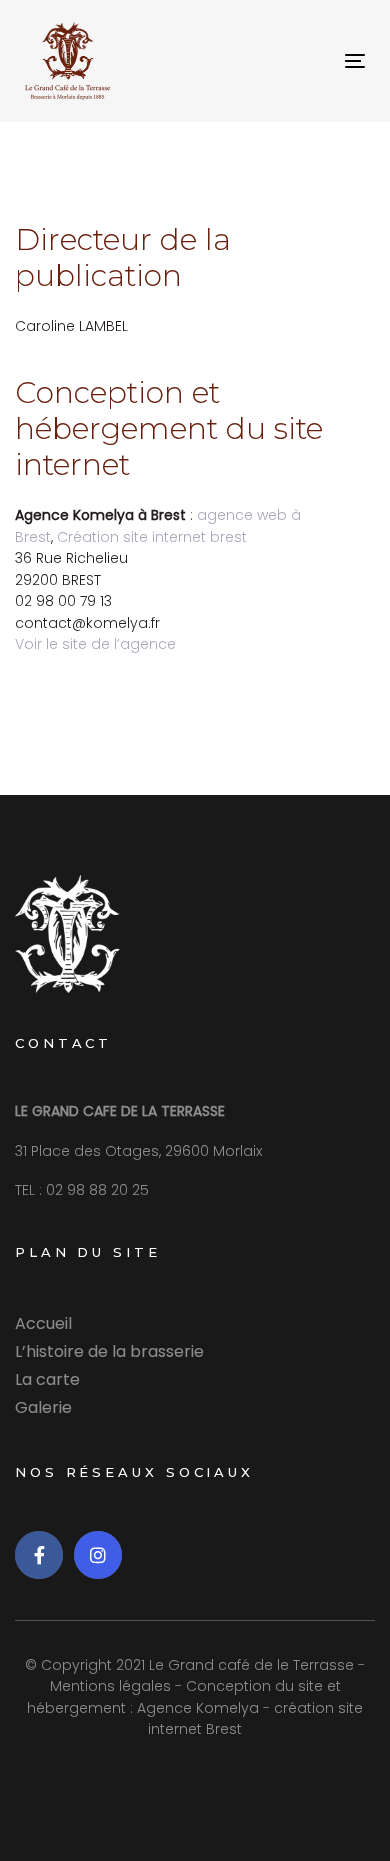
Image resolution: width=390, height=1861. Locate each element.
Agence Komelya (198, 1708)
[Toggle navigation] (308, 60)
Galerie (43, 1407)
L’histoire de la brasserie (109, 1351)
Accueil (43, 1323)
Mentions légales (110, 1686)
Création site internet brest (152, 537)
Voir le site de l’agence (95, 644)
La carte (47, 1379)
